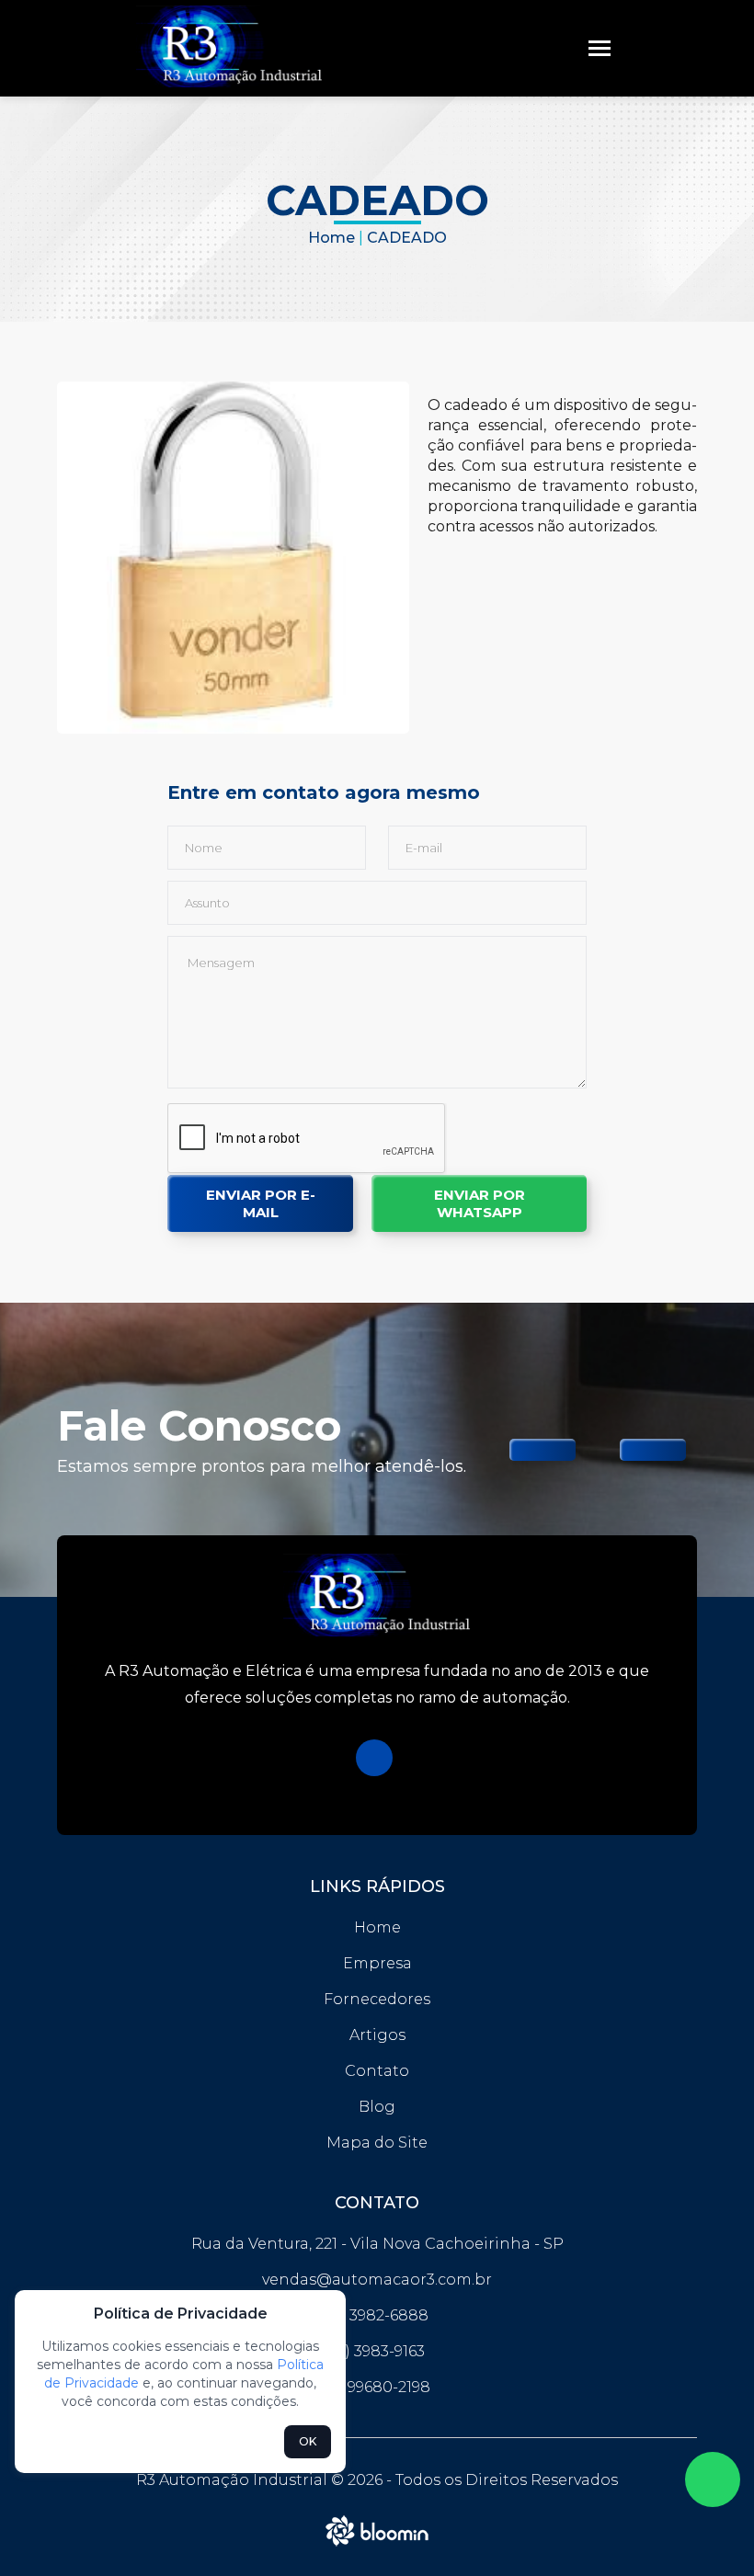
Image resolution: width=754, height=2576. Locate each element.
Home (331, 238)
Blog (377, 2107)
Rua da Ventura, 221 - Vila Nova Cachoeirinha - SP (377, 2244)
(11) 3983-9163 (377, 2351)
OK (308, 2441)
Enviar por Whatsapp (480, 1203)
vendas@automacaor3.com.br (377, 2280)
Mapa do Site (377, 2143)
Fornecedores (377, 1999)
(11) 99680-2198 (377, 2387)
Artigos (377, 2035)
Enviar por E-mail (261, 1203)
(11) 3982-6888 (377, 2315)
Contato (377, 2071)
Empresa (377, 1963)
